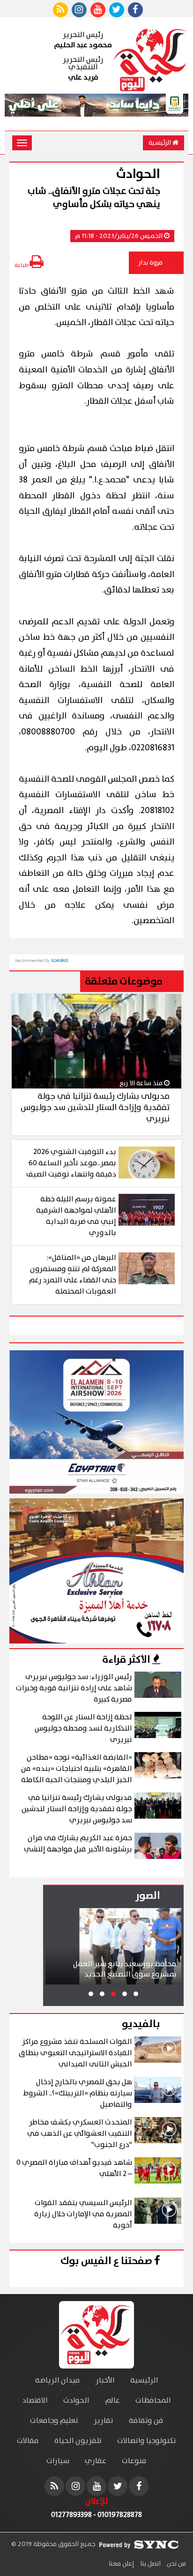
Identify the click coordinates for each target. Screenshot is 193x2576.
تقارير (104, 2421)
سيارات (58, 2461)
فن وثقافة (146, 2421)
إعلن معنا (121, 2564)
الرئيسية (160, 143)
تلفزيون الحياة (78, 2441)
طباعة (22, 265)
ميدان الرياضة (58, 2380)
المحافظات (153, 2401)
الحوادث (76, 2401)
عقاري (96, 2461)
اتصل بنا (150, 2564)
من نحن (176, 2564)
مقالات (28, 2441)
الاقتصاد (35, 2401)
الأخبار (105, 2380)
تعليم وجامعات (54, 2421)
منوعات (134, 2461)
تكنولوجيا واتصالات (147, 2441)
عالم (112, 2401)
